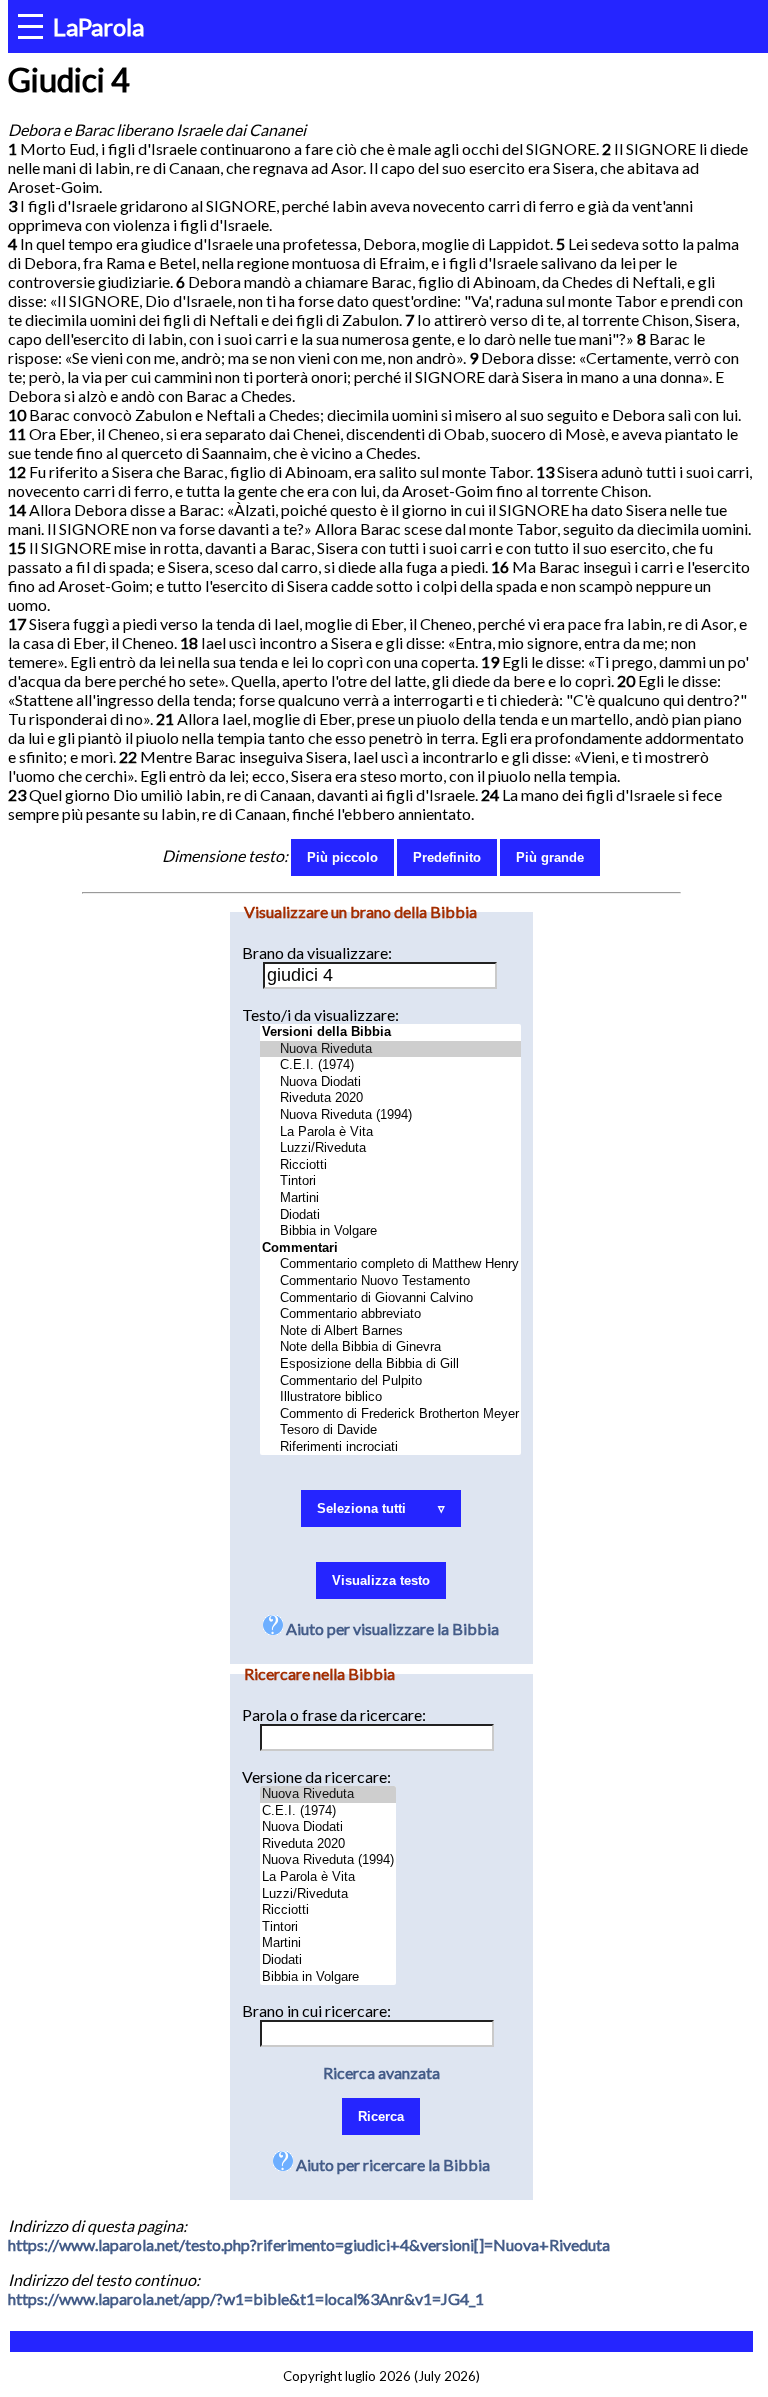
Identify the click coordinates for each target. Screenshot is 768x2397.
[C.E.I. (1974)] (390, 1065)
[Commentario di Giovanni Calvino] (390, 1298)
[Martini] (390, 1198)
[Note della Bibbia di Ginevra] (390, 1347)
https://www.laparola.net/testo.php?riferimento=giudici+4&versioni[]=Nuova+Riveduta (309, 2244)
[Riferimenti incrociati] (390, 1447)
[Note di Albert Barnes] (390, 1331)
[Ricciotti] (390, 1165)
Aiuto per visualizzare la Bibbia (391, 1628)
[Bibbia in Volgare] (390, 1231)
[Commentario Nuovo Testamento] (390, 1281)
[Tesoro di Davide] (390, 1430)
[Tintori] (390, 1181)
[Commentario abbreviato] (390, 1314)
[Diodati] (390, 1215)
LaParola (98, 26)
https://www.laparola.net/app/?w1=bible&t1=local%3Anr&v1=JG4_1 (246, 2298)
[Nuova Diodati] (390, 1082)
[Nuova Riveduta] (390, 1049)
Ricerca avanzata (381, 2072)
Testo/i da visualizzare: (320, 1014)
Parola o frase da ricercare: (334, 1714)
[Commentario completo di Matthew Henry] (390, 1264)
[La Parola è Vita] (390, 1132)
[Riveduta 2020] (390, 1098)
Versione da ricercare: (316, 1776)
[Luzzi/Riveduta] (390, 1148)
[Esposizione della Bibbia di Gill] (390, 1364)
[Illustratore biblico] (390, 1397)
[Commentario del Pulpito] (390, 1381)
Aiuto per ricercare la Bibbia (391, 2164)
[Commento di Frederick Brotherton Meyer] (390, 1414)
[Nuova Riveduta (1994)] (390, 1115)
